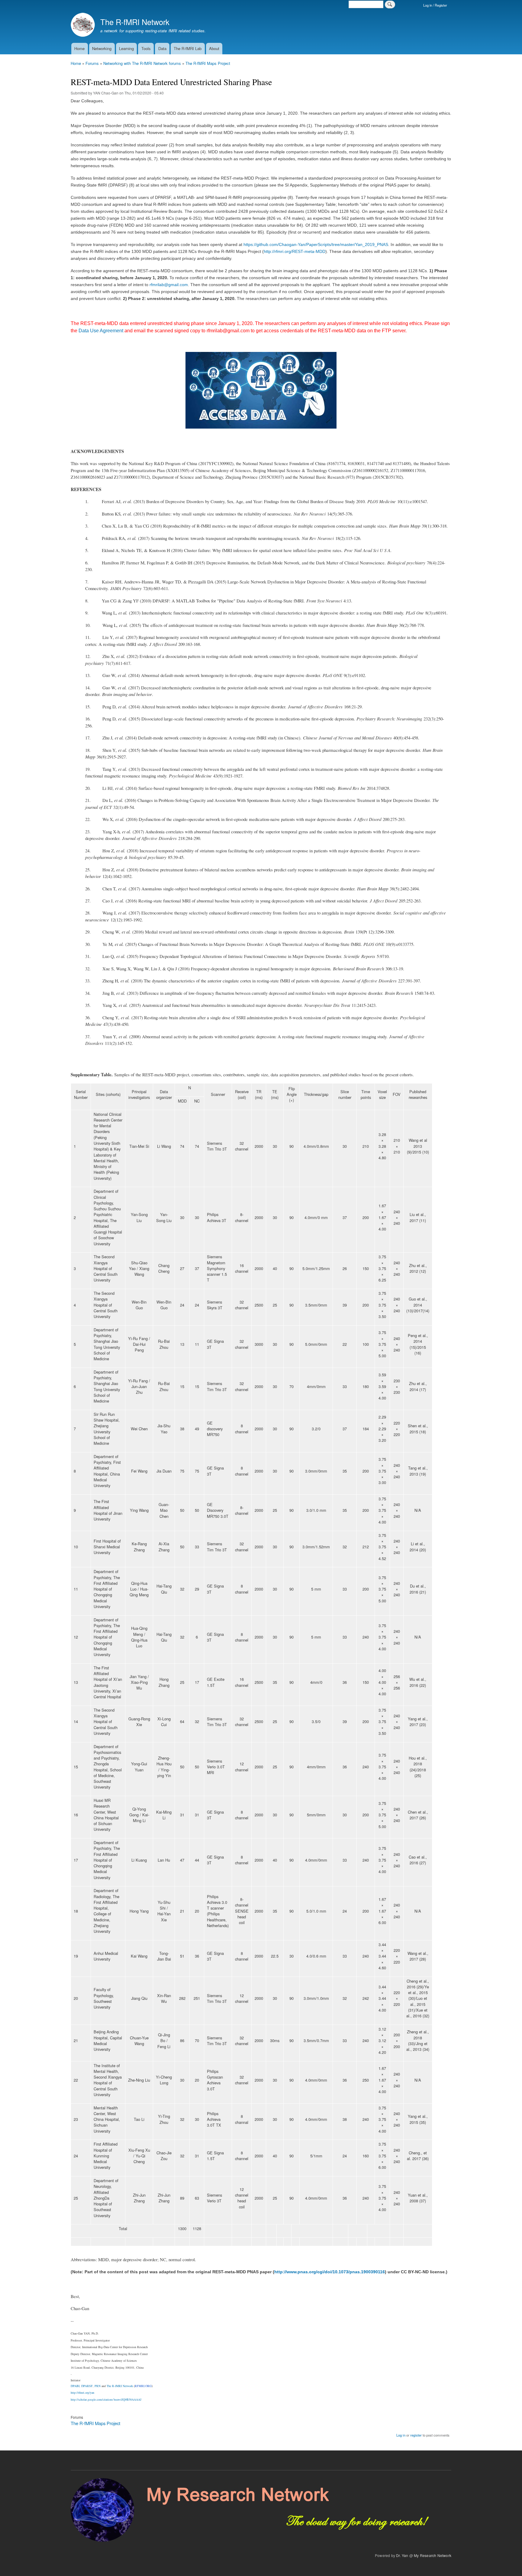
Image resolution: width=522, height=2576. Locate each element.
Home (79, 48)
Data (162, 48)
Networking (102, 48)
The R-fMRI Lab (188, 48)
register (416, 2435)
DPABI (75, 2386)
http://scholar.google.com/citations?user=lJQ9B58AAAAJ (106, 2399)
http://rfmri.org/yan (82, 2392)
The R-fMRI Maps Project (208, 63)
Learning (126, 48)
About (214, 48)
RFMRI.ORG (143, 2386)
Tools (146, 48)
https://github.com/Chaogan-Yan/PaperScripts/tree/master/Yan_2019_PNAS (316, 244)
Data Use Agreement (101, 331)
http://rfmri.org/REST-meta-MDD (295, 251)
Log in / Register (435, 5)
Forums (92, 63)
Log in (401, 2435)
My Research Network (433, 2555)
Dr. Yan (402, 2555)
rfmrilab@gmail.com (169, 285)
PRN (98, 2386)
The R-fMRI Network (135, 22)
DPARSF (87, 2386)
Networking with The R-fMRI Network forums (142, 63)
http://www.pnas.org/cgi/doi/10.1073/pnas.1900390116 (330, 2272)
